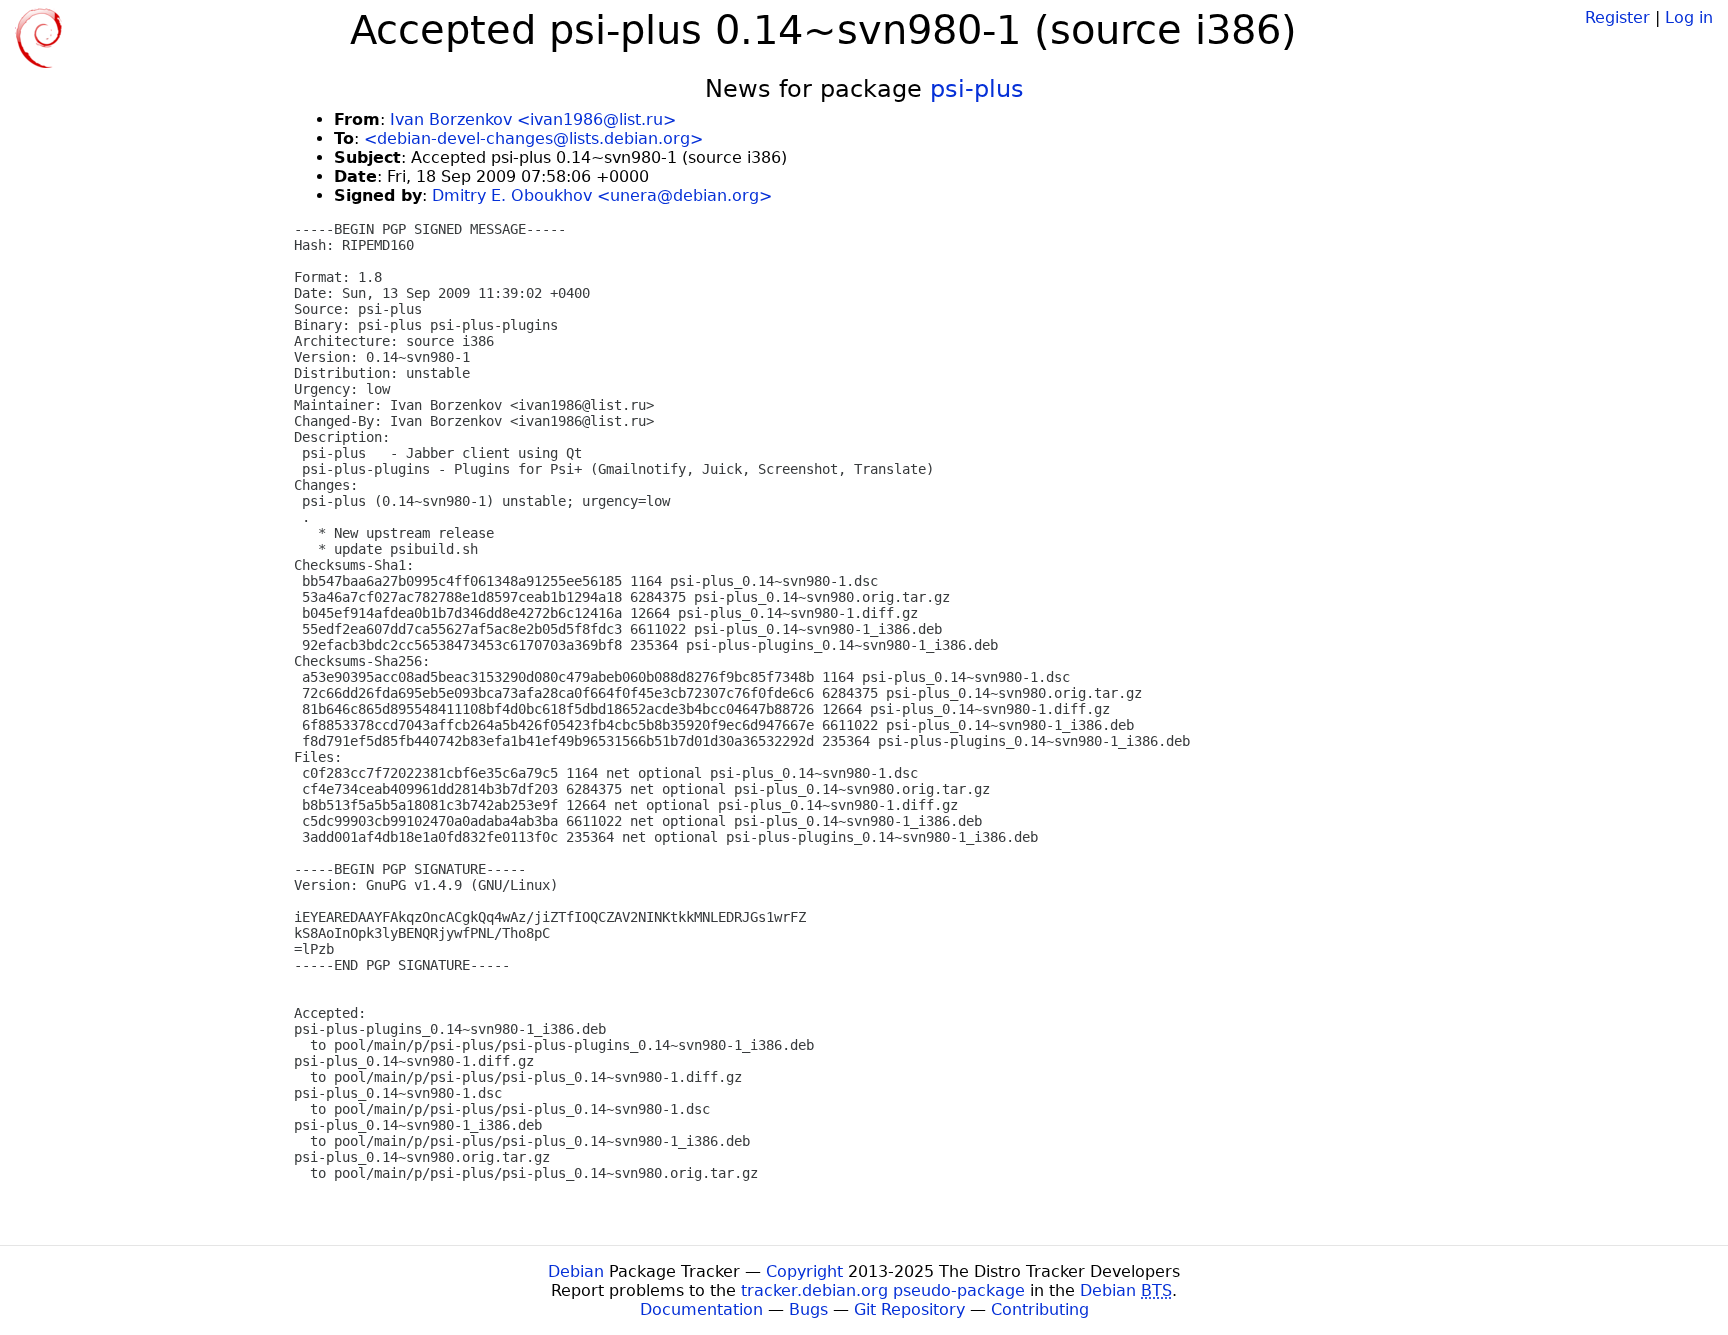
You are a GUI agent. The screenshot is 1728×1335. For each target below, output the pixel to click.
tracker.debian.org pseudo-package (883, 1290)
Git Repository (909, 1309)
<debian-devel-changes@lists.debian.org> (533, 138)
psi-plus (977, 89)
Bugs (808, 1309)
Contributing (1040, 1309)
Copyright (804, 1271)
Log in (1689, 17)
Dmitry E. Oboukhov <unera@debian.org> (602, 195)
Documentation (701, 1309)
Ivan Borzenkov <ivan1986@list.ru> (533, 119)
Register (1617, 17)
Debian (576, 1271)
